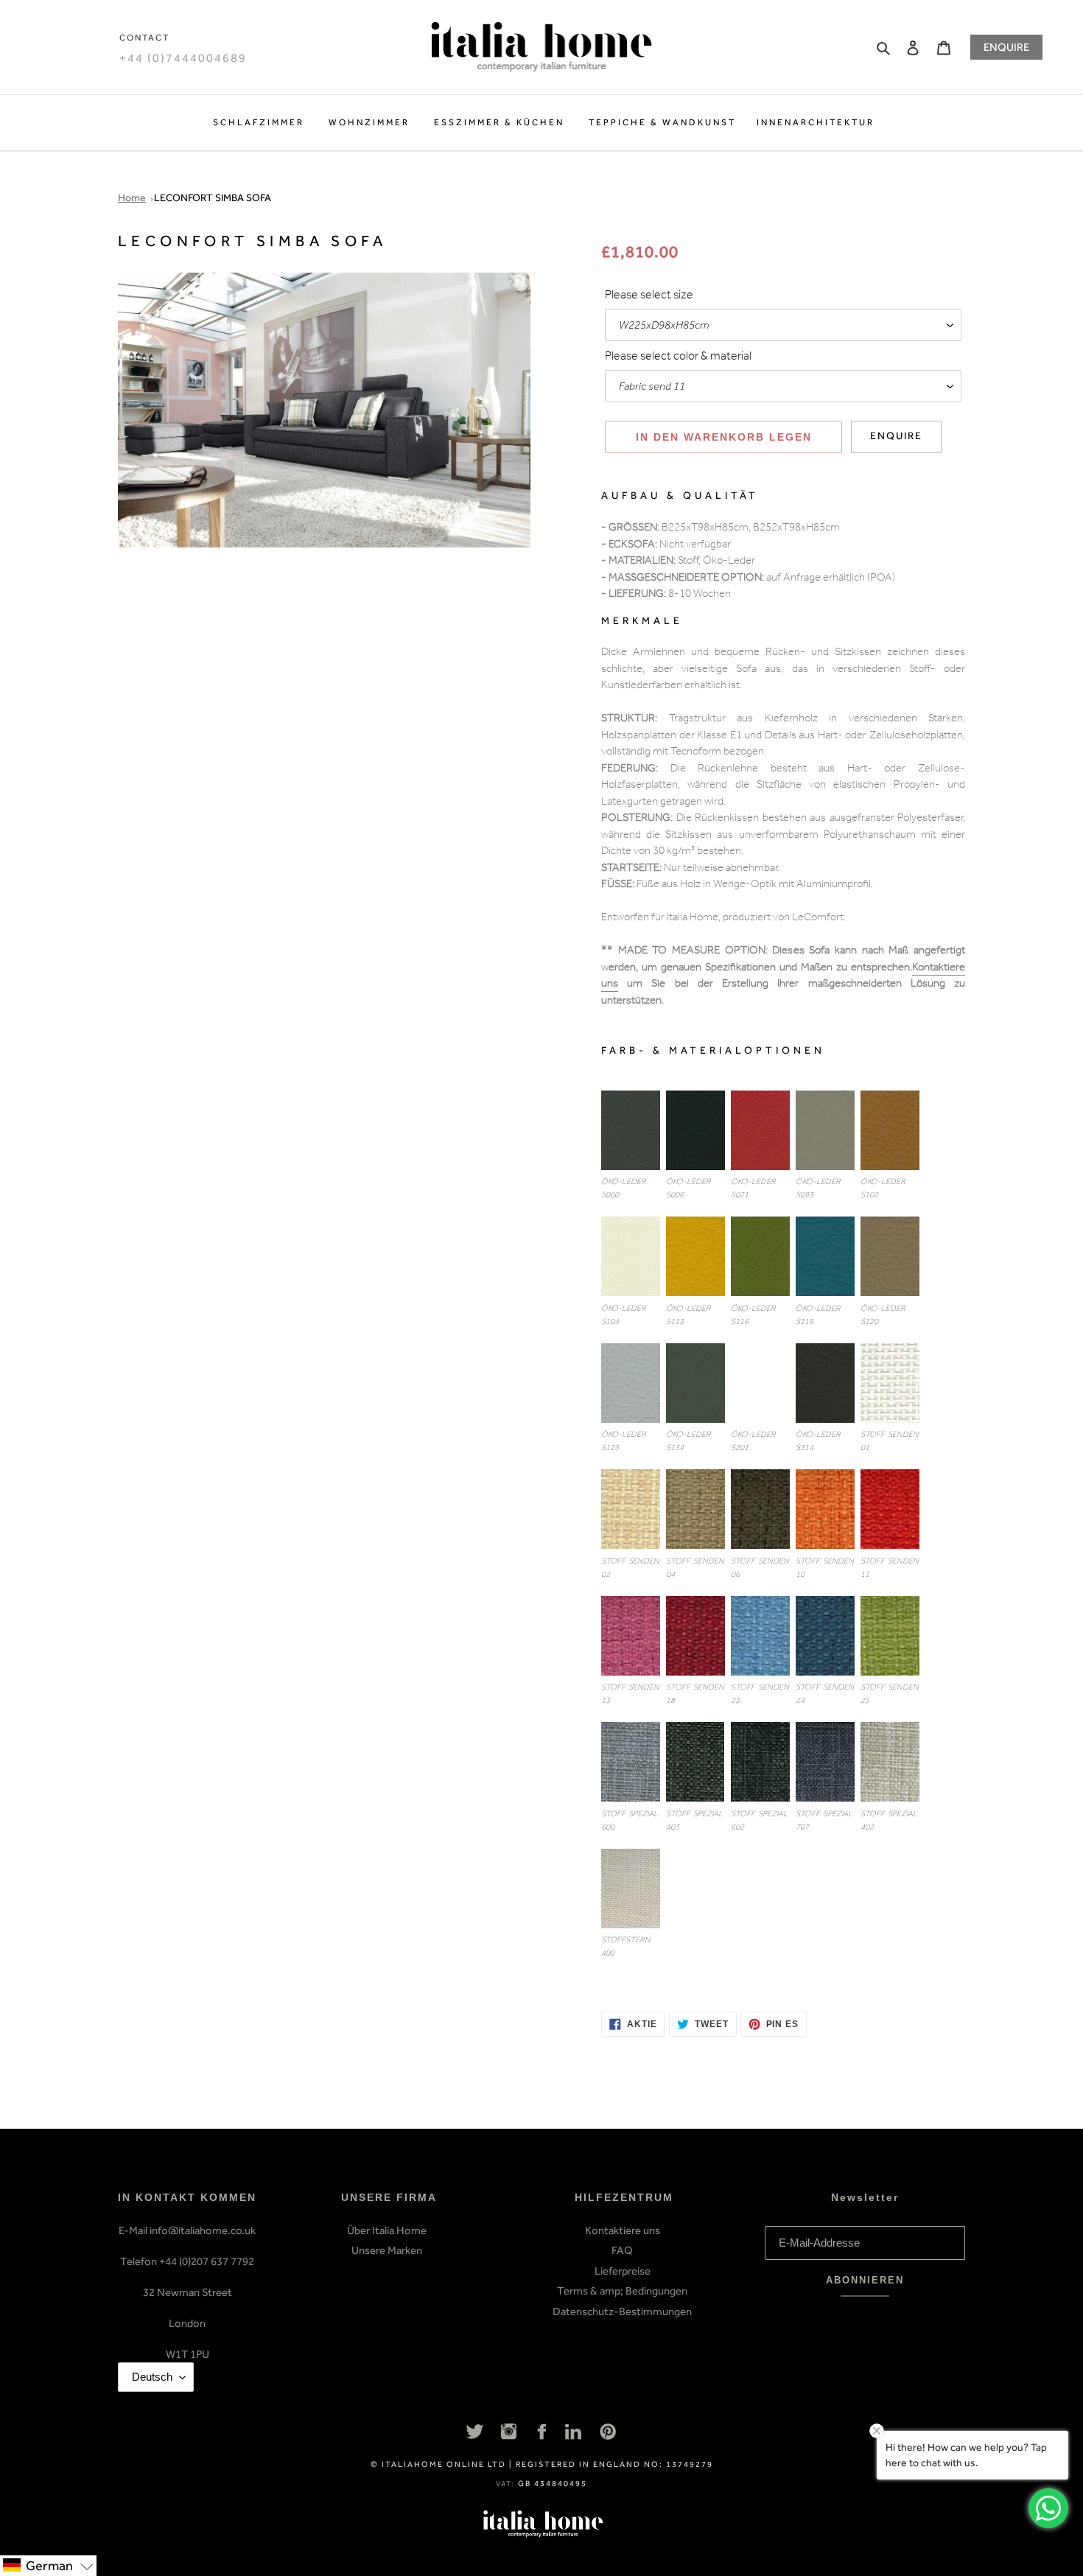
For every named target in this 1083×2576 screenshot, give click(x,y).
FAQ (622, 2250)
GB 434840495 (553, 2484)
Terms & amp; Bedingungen (622, 2291)
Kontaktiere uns (623, 2230)
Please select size (649, 296)
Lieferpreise (623, 2271)
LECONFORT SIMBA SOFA (213, 198)
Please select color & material (678, 357)
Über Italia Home (387, 2230)
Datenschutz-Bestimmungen (622, 2311)
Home (132, 198)
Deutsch (152, 2377)
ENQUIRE (1006, 47)
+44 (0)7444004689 (183, 58)
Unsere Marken (387, 2250)
